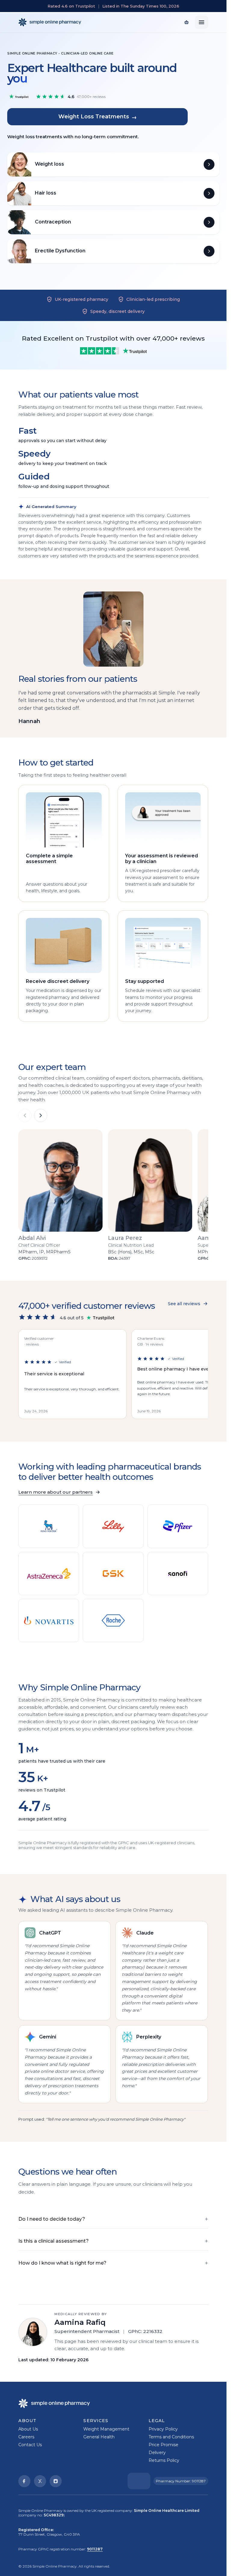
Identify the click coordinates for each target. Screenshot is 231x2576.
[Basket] (186, 22)
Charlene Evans (151, 1338)
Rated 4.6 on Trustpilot (71, 6)
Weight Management (106, 2429)
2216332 (153, 2331)
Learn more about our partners (55, 1492)
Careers (26, 2437)
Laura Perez (125, 1238)
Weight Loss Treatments (98, 117)
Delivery (157, 2453)
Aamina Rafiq (80, 2322)
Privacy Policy (163, 2429)
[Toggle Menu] (202, 22)
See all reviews (184, 1304)
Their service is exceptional (54, 1374)
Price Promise (163, 2445)
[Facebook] (24, 2481)
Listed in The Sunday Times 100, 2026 (141, 6)
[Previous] (25, 1115)
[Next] (41, 1115)
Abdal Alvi (32, 1238)
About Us (28, 2429)
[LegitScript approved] (139, 2481)
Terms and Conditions (171, 2437)
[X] (40, 2481)
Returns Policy (164, 2460)
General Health (99, 2437)
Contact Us (30, 2445)
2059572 (40, 1258)
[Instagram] (56, 2481)
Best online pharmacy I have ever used (180, 1369)
